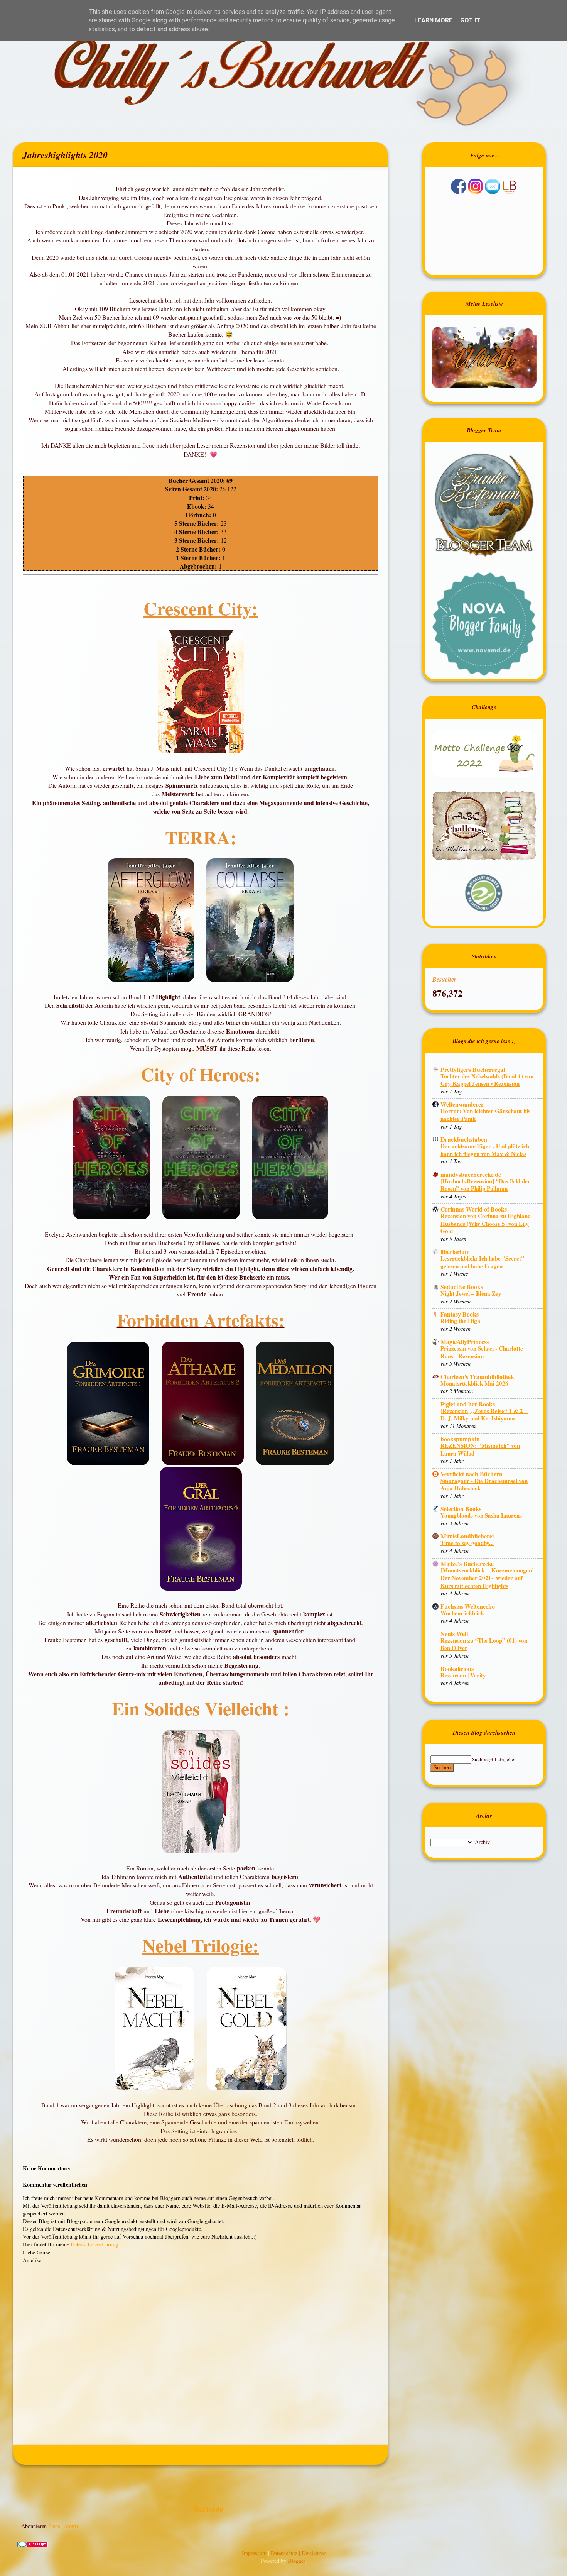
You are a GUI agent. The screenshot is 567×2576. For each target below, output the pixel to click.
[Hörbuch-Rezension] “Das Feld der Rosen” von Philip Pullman (485, 1185)
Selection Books (461, 1509)
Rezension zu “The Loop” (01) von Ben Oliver (484, 1644)
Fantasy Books (460, 1314)
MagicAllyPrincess (465, 1341)
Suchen (442, 1768)
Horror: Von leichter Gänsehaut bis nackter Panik (485, 1115)
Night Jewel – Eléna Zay (471, 1293)
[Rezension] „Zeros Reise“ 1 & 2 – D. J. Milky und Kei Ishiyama (484, 1415)
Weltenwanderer (462, 1104)
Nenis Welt (454, 1634)
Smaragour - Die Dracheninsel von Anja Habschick (484, 1484)
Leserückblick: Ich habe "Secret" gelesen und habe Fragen (482, 1262)
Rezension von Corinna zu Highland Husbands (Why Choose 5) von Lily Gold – (486, 1223)
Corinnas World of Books (474, 1209)
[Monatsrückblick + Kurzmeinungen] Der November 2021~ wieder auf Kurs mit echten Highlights (487, 1578)
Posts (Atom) (63, 2526)
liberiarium (455, 1252)
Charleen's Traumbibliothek (477, 1377)
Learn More (433, 20)
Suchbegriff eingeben (494, 1759)
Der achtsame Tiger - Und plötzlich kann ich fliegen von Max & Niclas (485, 1150)
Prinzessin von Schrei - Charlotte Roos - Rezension (482, 1352)
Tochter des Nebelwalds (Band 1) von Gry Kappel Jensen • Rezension (487, 1080)
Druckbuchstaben (464, 1139)
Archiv (482, 1842)
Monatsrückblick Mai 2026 (474, 1383)
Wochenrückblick (462, 1613)
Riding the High (460, 1321)
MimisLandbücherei (467, 1536)
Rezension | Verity (463, 1675)
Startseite (208, 2509)
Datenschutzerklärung (94, 2244)
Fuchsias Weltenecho (468, 1606)
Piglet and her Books (468, 1404)
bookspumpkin (460, 1439)
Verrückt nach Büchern (472, 1474)
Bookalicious (457, 1668)
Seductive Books (462, 1287)
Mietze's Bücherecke (467, 1563)
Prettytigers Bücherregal (473, 1069)
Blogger (296, 2561)
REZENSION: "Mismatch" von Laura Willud (480, 1449)
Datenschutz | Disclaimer (298, 2553)
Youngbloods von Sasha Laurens (481, 1515)
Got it (470, 20)
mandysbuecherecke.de (471, 1174)
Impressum (255, 2553)
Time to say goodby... (467, 1543)
